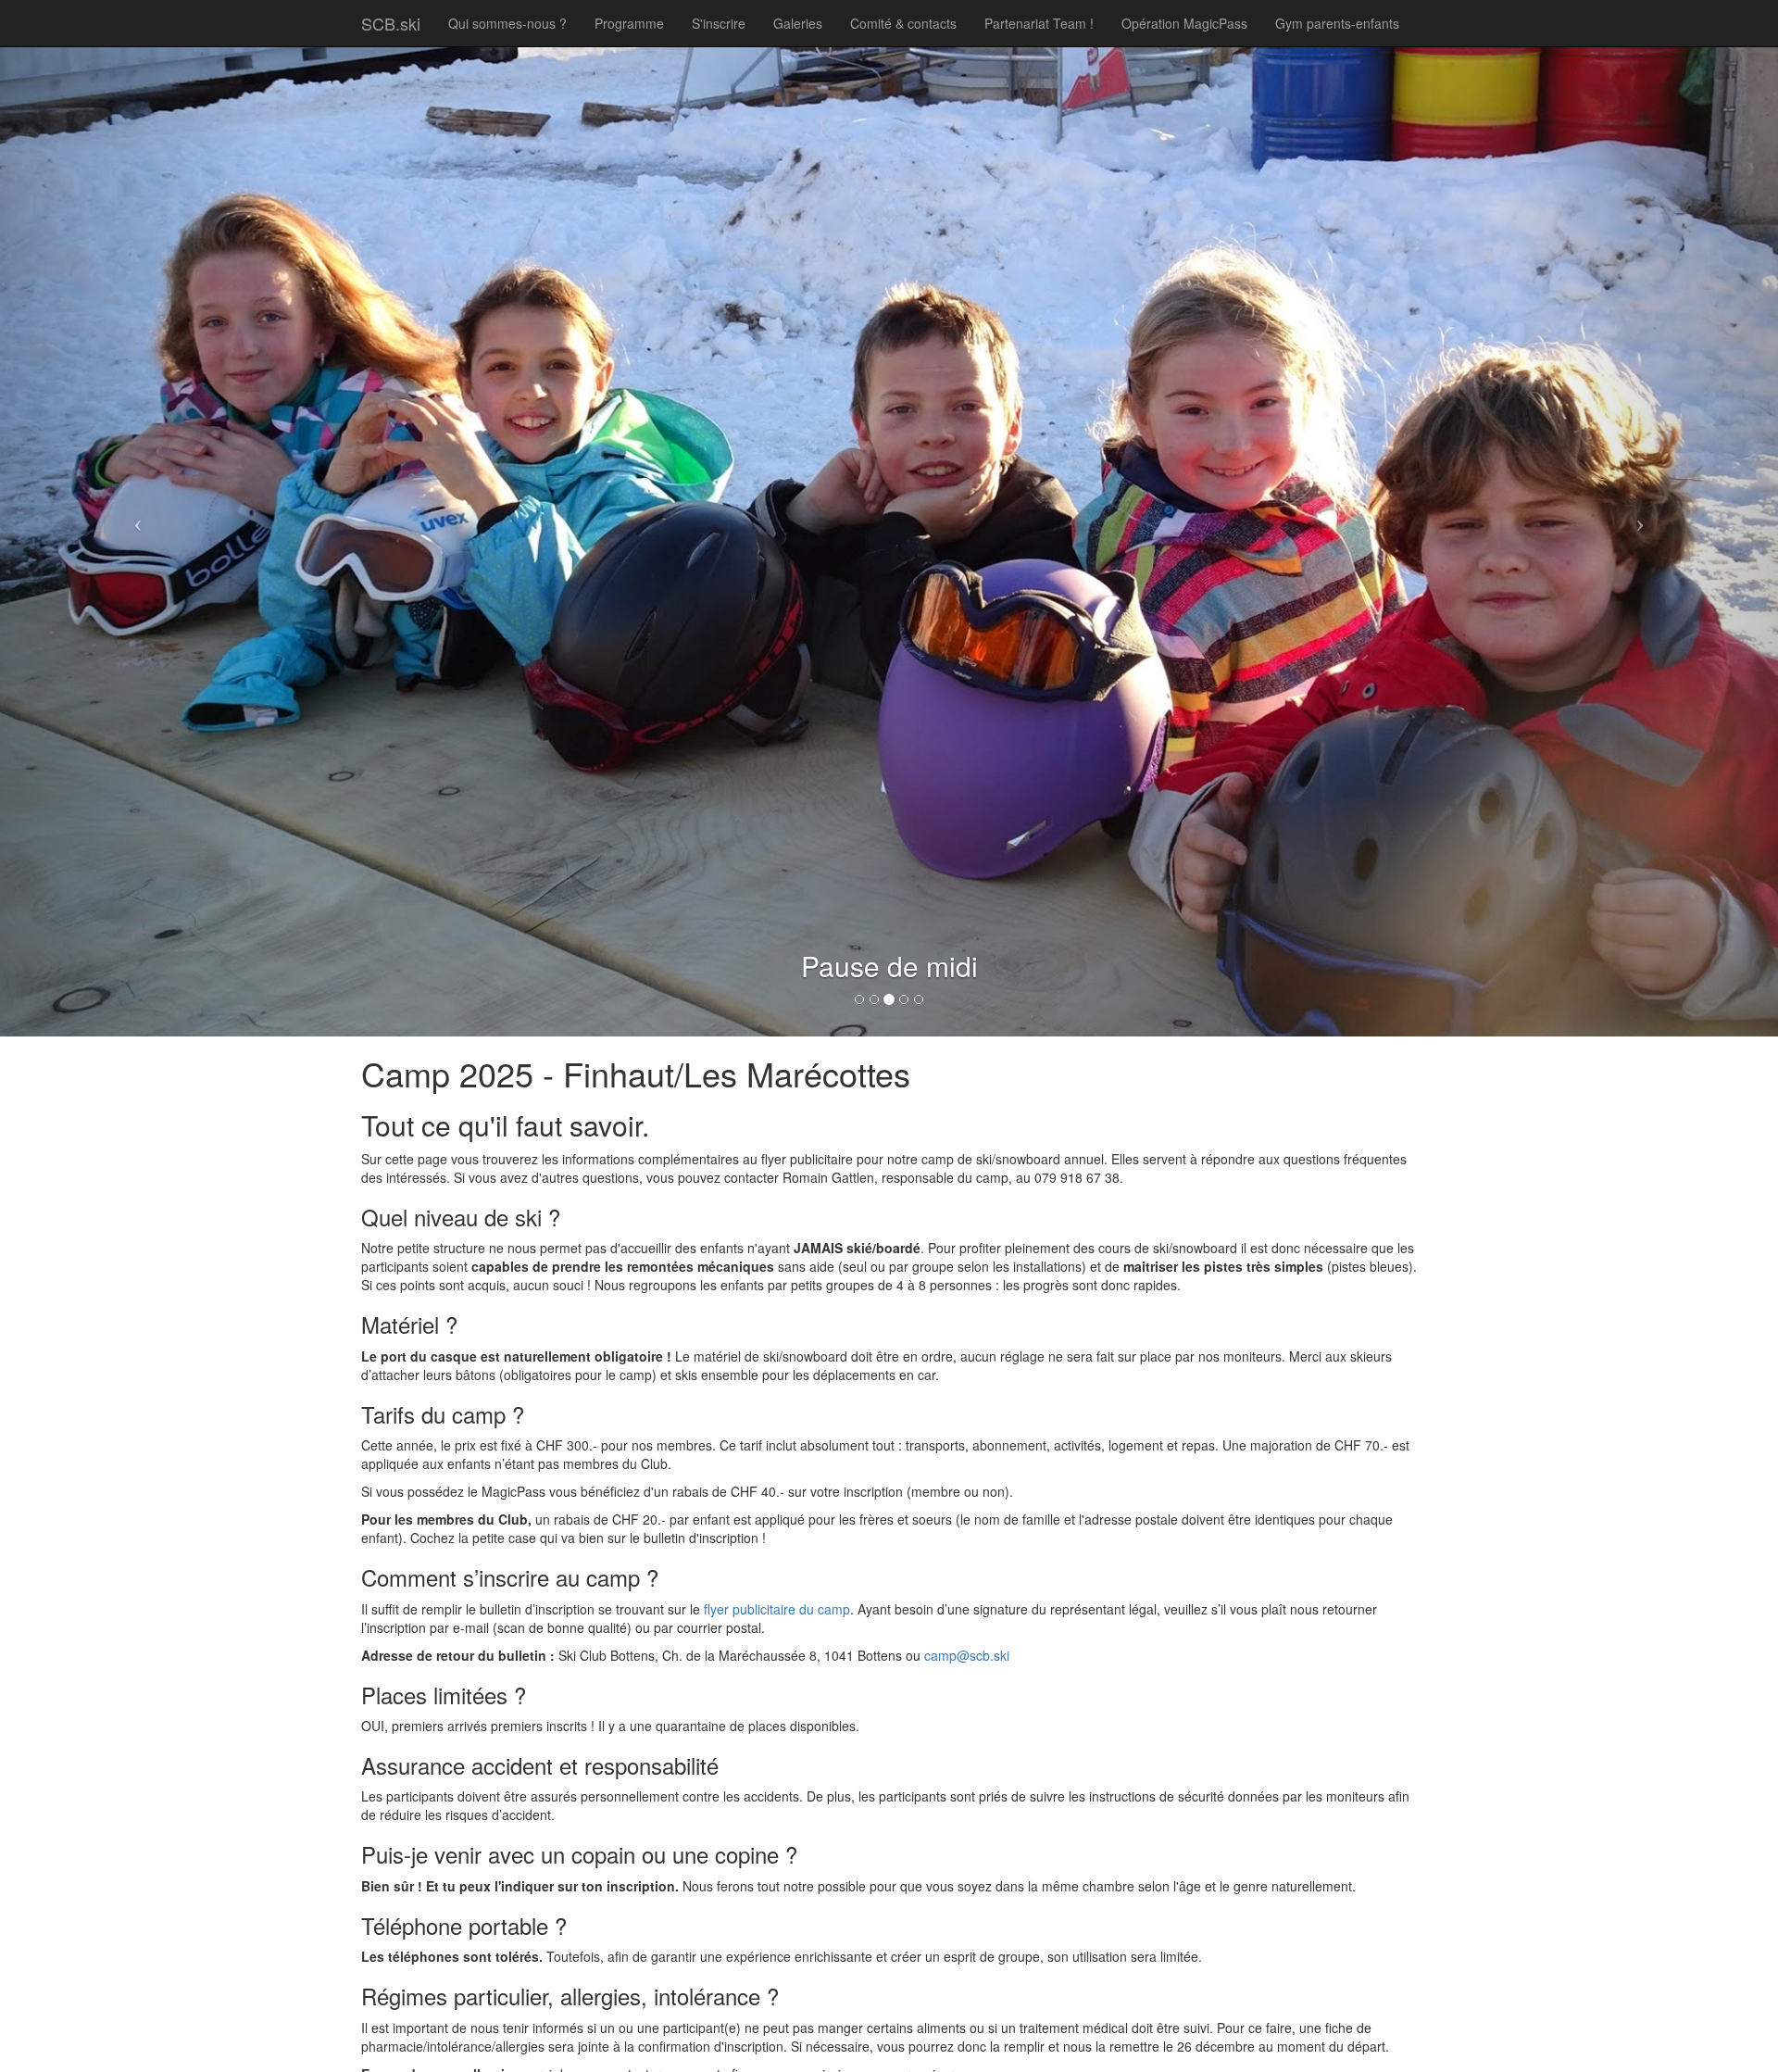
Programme (629, 23)
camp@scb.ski (967, 1655)
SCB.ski (391, 23)
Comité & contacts (903, 23)
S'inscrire (719, 23)
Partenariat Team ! (1039, 23)
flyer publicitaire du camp (777, 1609)
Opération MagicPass (1184, 23)
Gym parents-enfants (1337, 23)
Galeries (798, 23)
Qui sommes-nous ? (507, 23)
